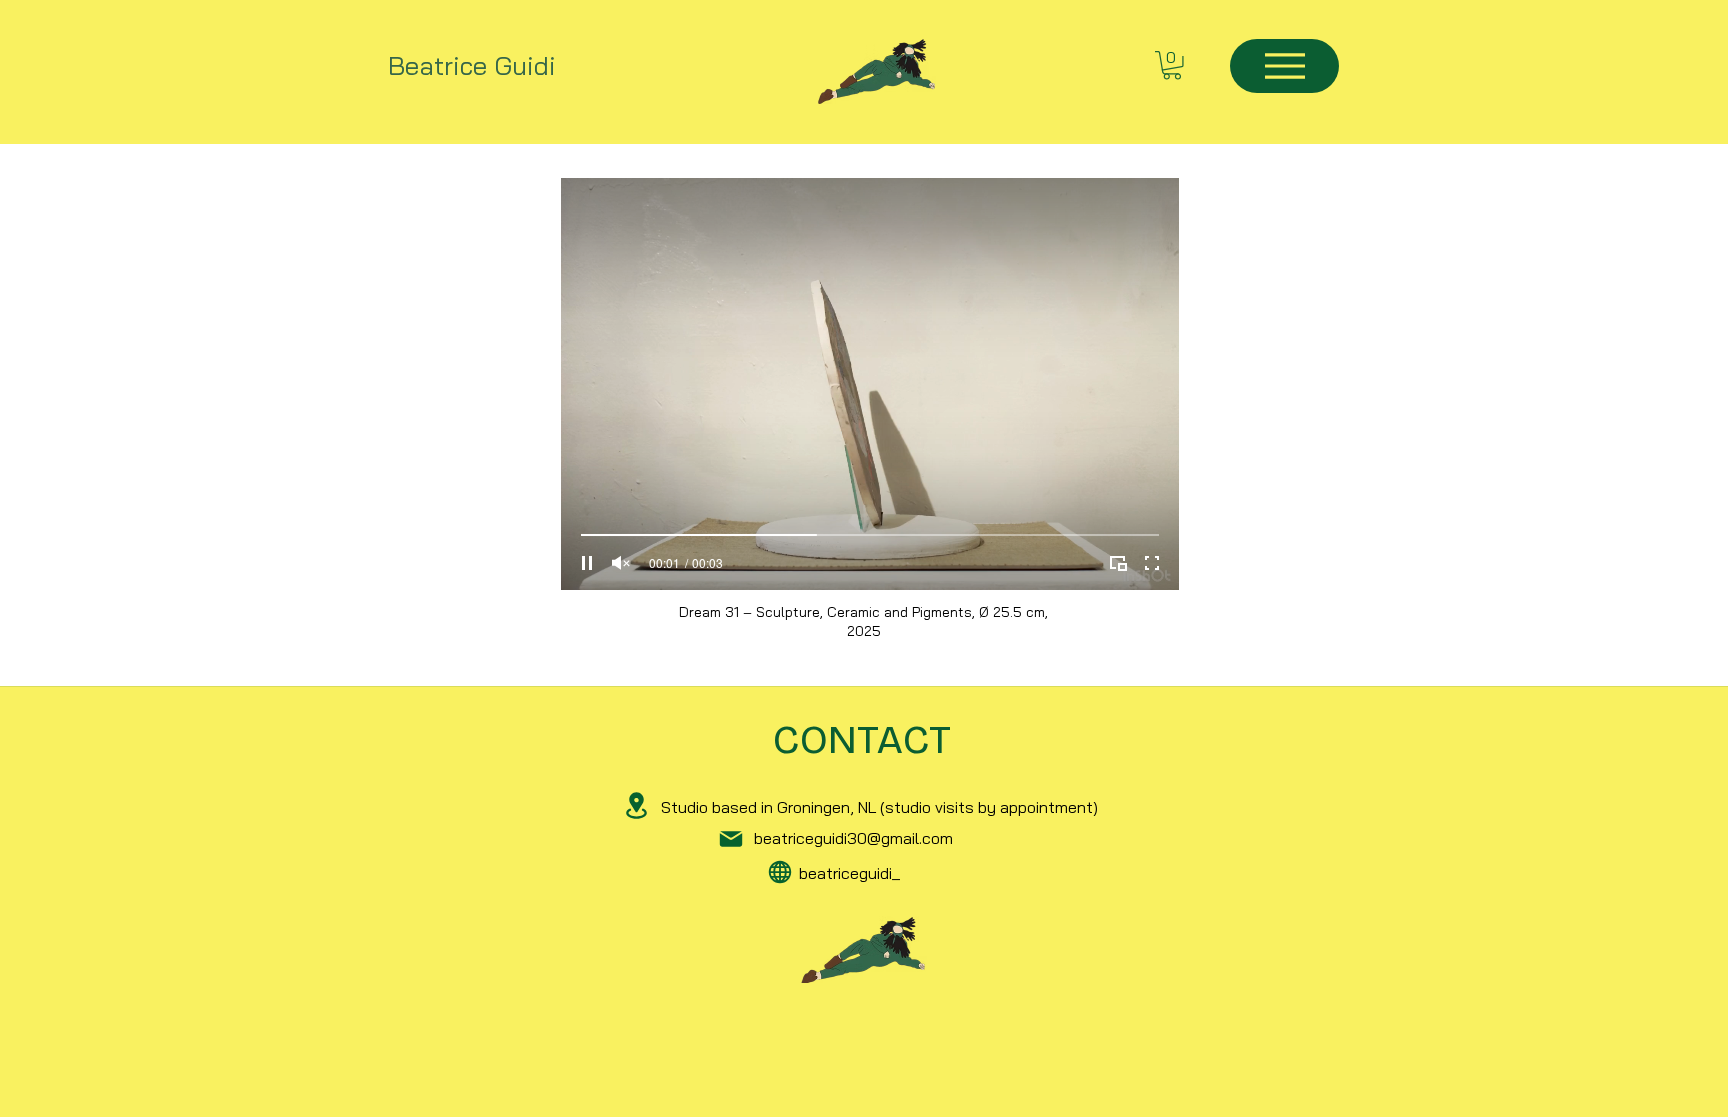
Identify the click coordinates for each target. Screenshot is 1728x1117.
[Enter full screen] (1152, 563)
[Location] (636, 805)
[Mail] (731, 839)
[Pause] (587, 563)
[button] (1172, 65)
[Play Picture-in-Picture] (1118, 563)
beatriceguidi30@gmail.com (853, 838)
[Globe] (780, 872)
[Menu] (1284, 66)
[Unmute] (621, 563)
